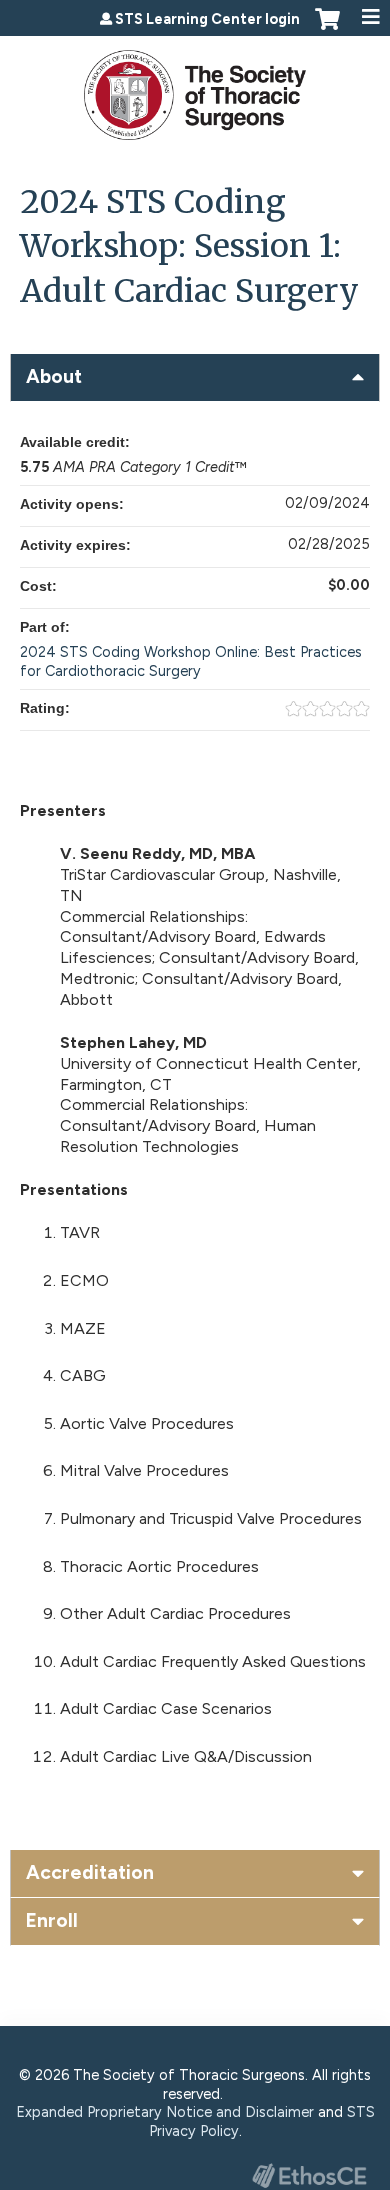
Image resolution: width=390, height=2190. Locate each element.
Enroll (52, 1920)
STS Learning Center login (207, 19)
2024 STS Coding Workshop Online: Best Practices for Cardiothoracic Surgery (191, 661)
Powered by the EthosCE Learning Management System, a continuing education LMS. (309, 2175)
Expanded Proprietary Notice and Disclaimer (165, 2112)
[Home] (195, 88)
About (54, 376)
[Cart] (327, 29)
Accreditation (90, 1872)
